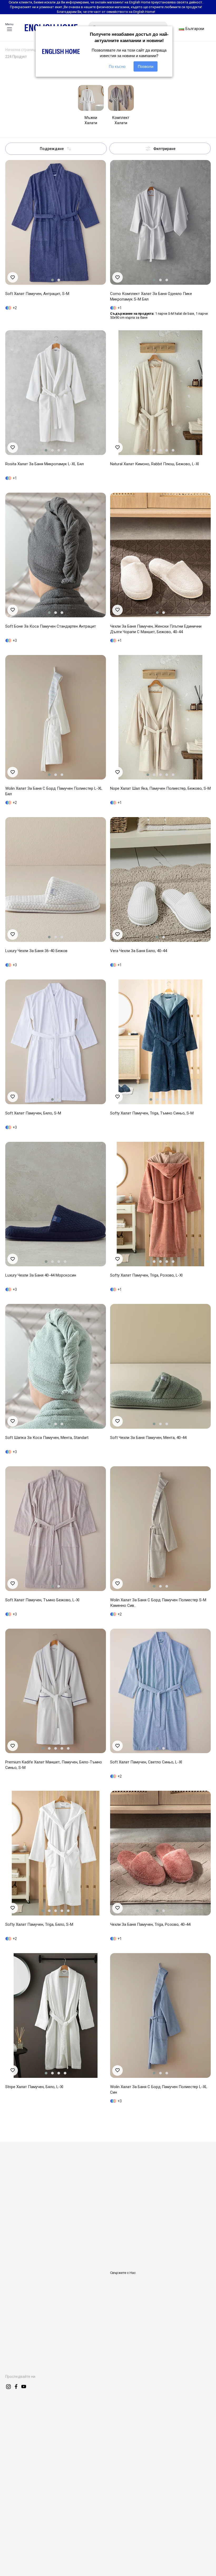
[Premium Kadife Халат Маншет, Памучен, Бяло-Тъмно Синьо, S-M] (56, 1691)
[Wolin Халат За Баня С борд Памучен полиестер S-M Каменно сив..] (160, 1529)
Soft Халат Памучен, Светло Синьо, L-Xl (146, 1762)
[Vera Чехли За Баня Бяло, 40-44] (160, 879)
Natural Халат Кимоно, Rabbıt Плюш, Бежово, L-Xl (154, 464)
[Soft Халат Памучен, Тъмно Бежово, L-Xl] (56, 1529)
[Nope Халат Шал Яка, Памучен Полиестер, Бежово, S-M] (160, 717)
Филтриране (164, 149)
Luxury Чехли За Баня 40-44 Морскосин (41, 1275)
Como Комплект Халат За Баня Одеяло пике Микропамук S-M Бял (151, 296)
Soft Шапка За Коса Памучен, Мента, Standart (47, 1438)
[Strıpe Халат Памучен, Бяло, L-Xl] (56, 2015)
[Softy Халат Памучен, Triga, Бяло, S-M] (56, 1853)
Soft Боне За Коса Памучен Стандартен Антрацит (51, 626)
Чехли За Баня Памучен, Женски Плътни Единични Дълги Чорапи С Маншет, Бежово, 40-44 (156, 629)
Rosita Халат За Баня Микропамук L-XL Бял (45, 464)
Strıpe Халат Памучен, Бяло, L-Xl (34, 2087)
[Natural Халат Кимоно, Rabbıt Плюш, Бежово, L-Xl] (160, 393)
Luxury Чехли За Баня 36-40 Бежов (36, 951)
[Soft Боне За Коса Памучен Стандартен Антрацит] (56, 555)
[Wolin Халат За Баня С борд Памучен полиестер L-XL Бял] (56, 717)
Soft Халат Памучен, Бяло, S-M (33, 1113)
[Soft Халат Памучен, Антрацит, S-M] (56, 222)
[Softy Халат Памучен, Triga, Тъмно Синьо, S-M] (160, 1042)
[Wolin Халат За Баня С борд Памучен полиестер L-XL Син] (160, 2015)
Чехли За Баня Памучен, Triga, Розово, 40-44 (150, 1924)
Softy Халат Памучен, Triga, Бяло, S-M (39, 1924)
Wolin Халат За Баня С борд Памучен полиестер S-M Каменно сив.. (158, 1603)
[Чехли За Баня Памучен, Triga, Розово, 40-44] (160, 1853)
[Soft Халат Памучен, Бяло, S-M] (56, 1042)
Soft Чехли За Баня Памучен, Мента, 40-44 (148, 1438)
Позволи (146, 66)
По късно (117, 66)
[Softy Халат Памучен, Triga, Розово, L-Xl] (160, 1204)
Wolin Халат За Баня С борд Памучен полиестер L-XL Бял (54, 791)
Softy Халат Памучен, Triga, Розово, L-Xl (146, 1275)
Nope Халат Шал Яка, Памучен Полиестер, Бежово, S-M (160, 788)
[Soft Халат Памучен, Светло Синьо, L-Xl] (160, 1691)
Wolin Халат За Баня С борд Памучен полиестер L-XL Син (159, 2090)
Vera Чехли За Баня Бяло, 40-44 (139, 951)
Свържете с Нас (123, 2273)
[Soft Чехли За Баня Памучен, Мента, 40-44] (160, 1366)
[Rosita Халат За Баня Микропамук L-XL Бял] (56, 393)
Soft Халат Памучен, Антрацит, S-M (37, 294)
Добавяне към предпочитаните (13, 277)
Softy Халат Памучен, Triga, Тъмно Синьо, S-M (152, 1113)
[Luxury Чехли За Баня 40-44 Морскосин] (56, 1204)
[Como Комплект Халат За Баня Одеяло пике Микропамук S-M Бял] (160, 222)
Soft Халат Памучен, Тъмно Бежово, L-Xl (42, 1600)
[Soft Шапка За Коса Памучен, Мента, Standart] (56, 1366)
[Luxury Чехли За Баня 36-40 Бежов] (56, 879)
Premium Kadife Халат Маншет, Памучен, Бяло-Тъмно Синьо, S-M (54, 1765)
